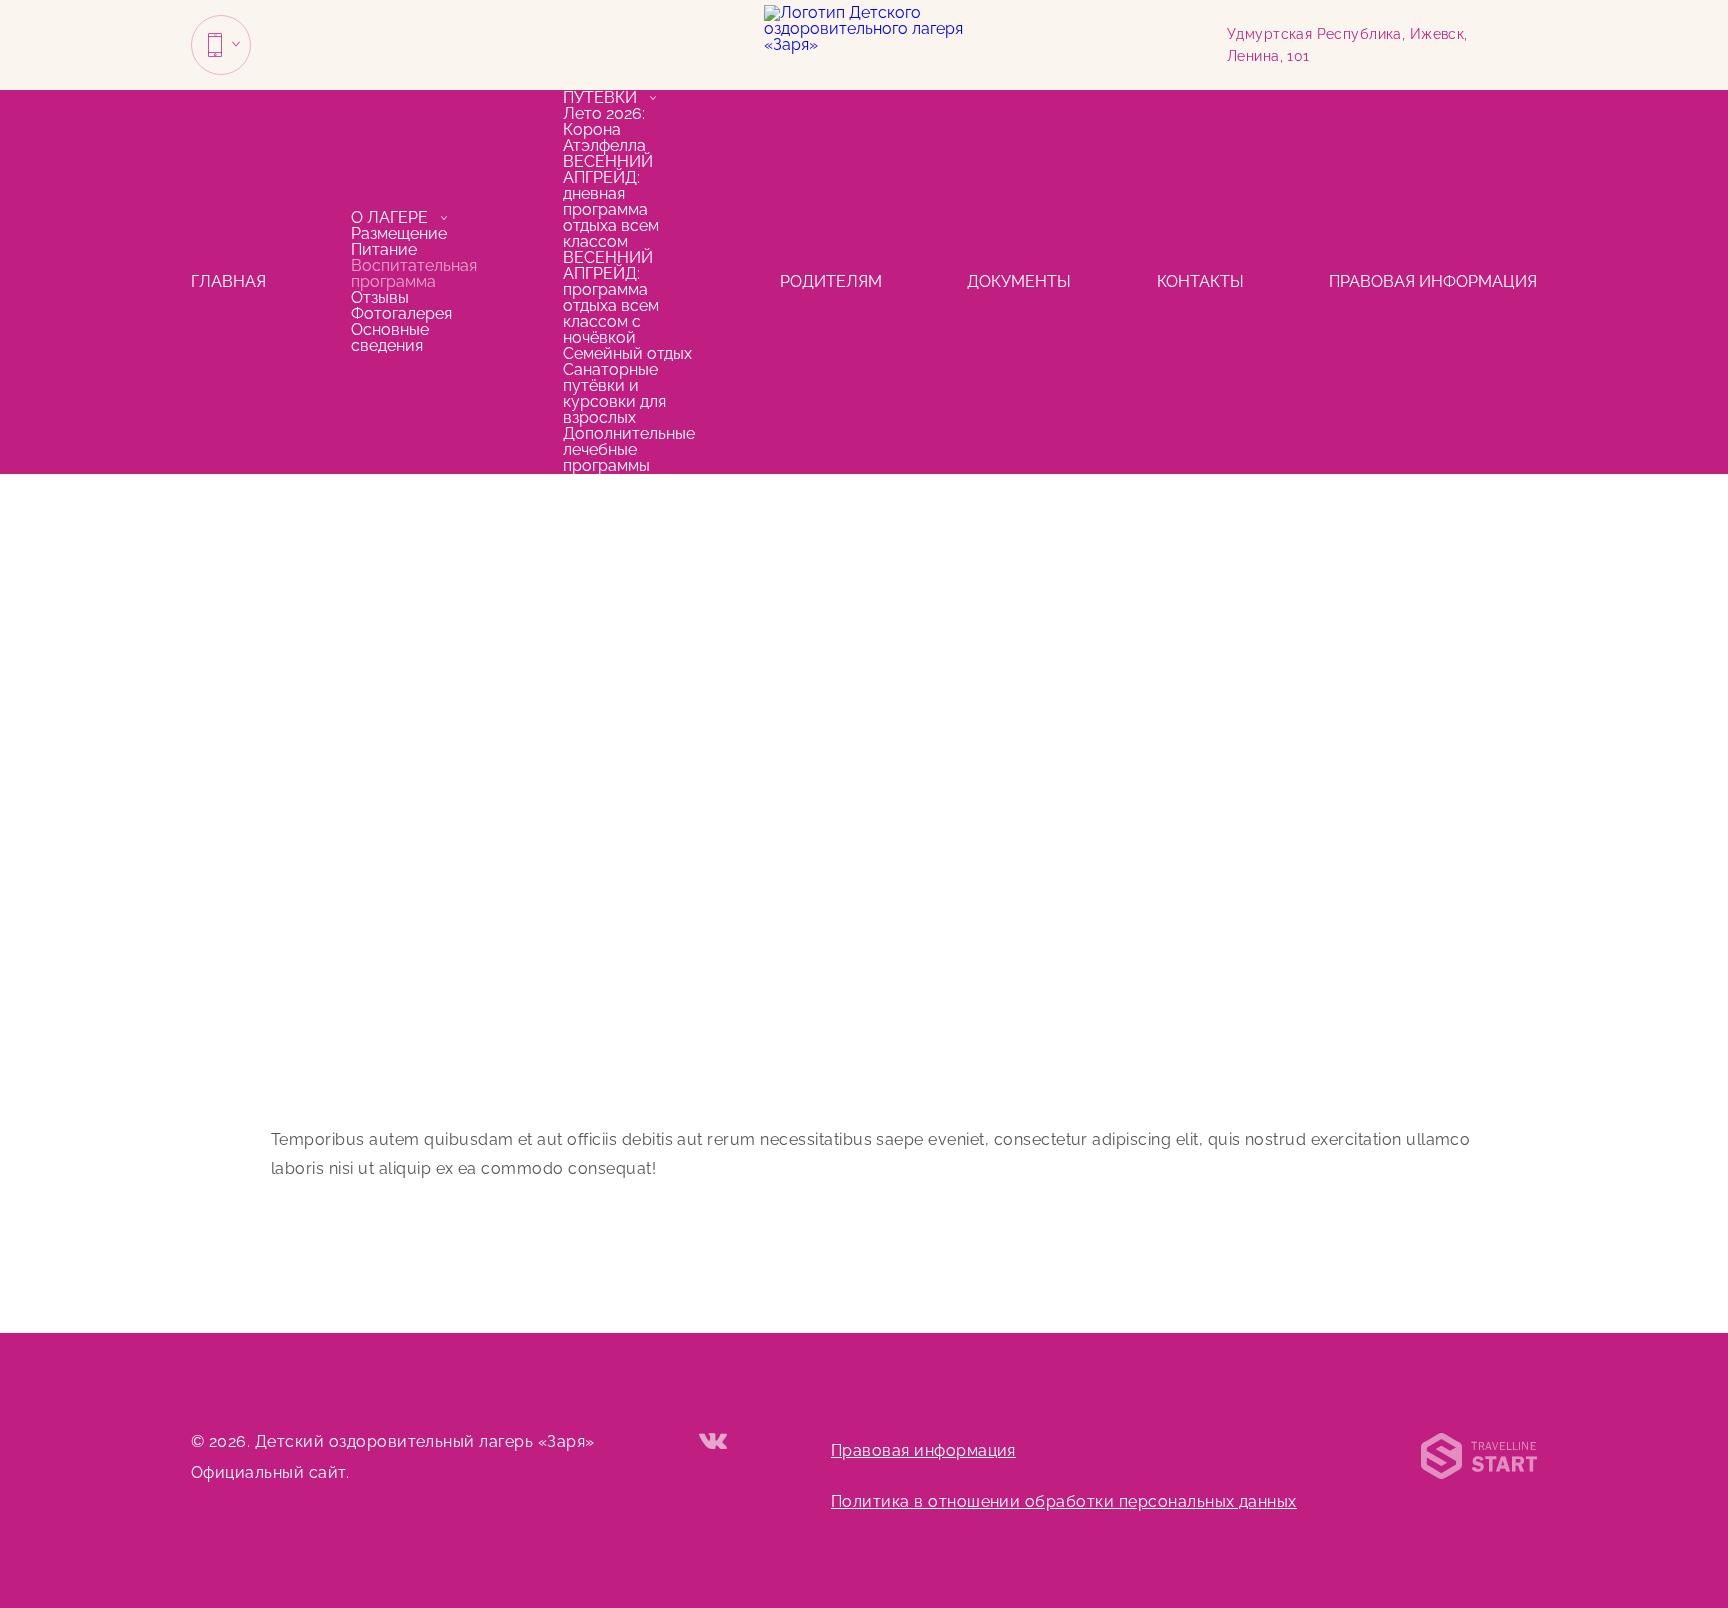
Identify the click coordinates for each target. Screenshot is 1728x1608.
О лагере (389, 217)
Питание (384, 249)
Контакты (1200, 281)
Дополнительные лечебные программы (629, 449)
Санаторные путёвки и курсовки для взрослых (614, 393)
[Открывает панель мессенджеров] (221, 45)
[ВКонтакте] (713, 1443)
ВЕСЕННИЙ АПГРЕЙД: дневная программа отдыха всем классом (611, 201)
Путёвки (600, 97)
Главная (228, 281)
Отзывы (380, 297)
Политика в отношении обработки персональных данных (1064, 1501)
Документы (1019, 281)
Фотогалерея (401, 313)
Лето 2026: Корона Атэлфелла (604, 129)
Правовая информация (1433, 281)
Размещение (399, 233)
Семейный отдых (627, 353)
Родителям (831, 281)
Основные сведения (390, 337)
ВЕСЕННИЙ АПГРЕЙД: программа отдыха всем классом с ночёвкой (611, 297)
